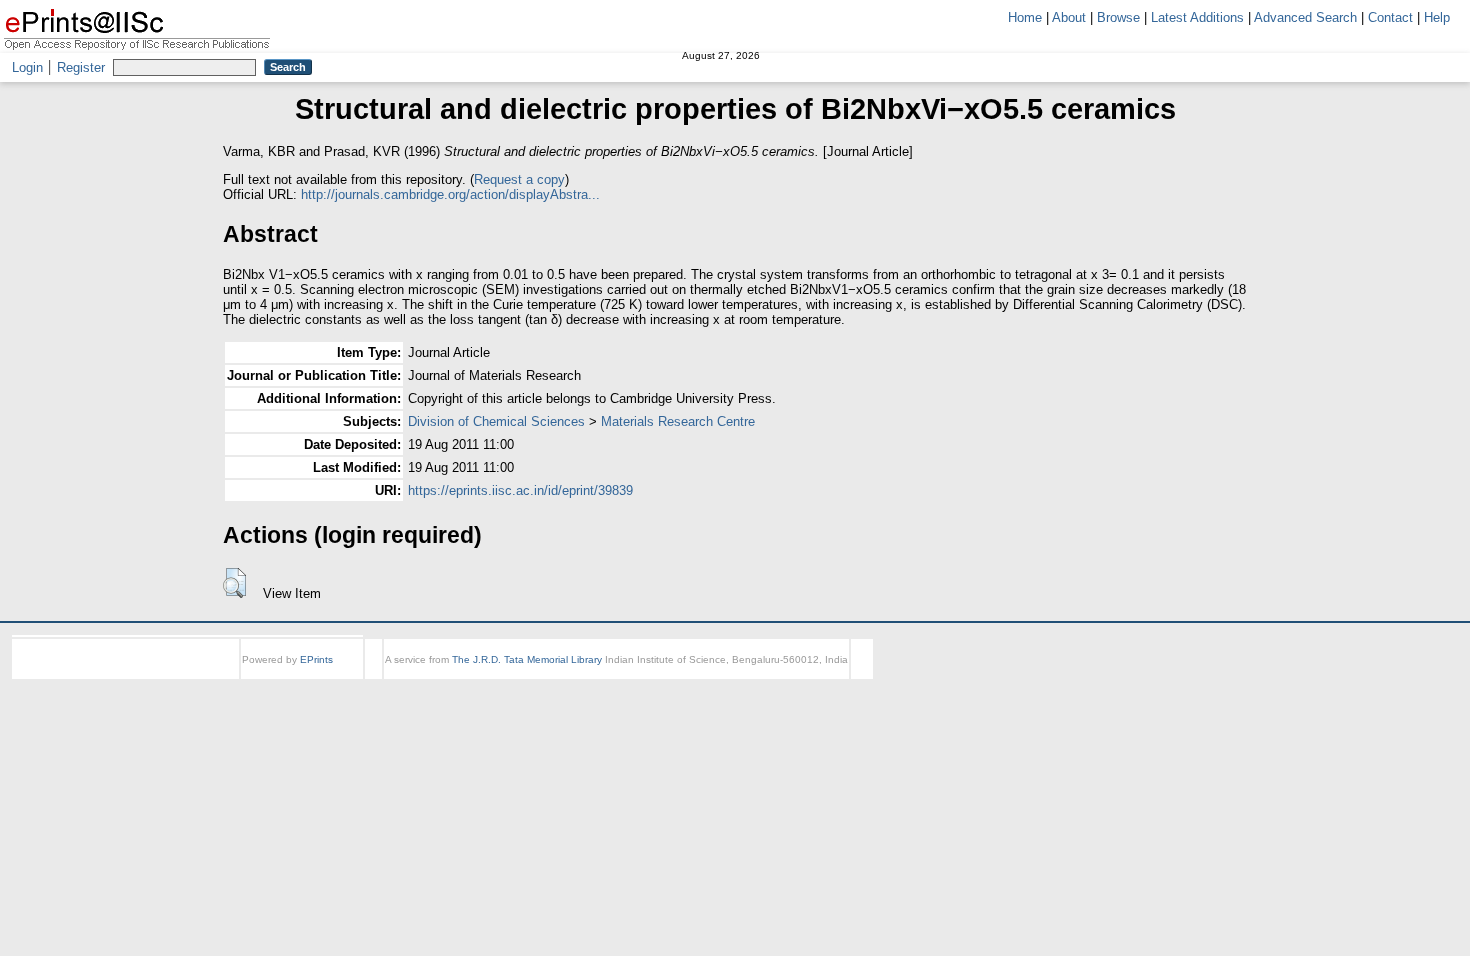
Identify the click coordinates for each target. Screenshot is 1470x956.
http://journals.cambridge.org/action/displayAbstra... (450, 194)
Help (1437, 17)
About (1069, 17)
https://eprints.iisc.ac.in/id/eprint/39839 (520, 490)
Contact (1390, 17)
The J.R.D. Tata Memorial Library (527, 659)
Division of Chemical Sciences (496, 421)
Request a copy (519, 179)
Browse (1118, 17)
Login (27, 67)
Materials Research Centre (678, 421)
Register (81, 67)
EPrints (316, 659)
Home (1025, 17)
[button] (234, 583)
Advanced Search (1305, 17)
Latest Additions (1197, 17)
